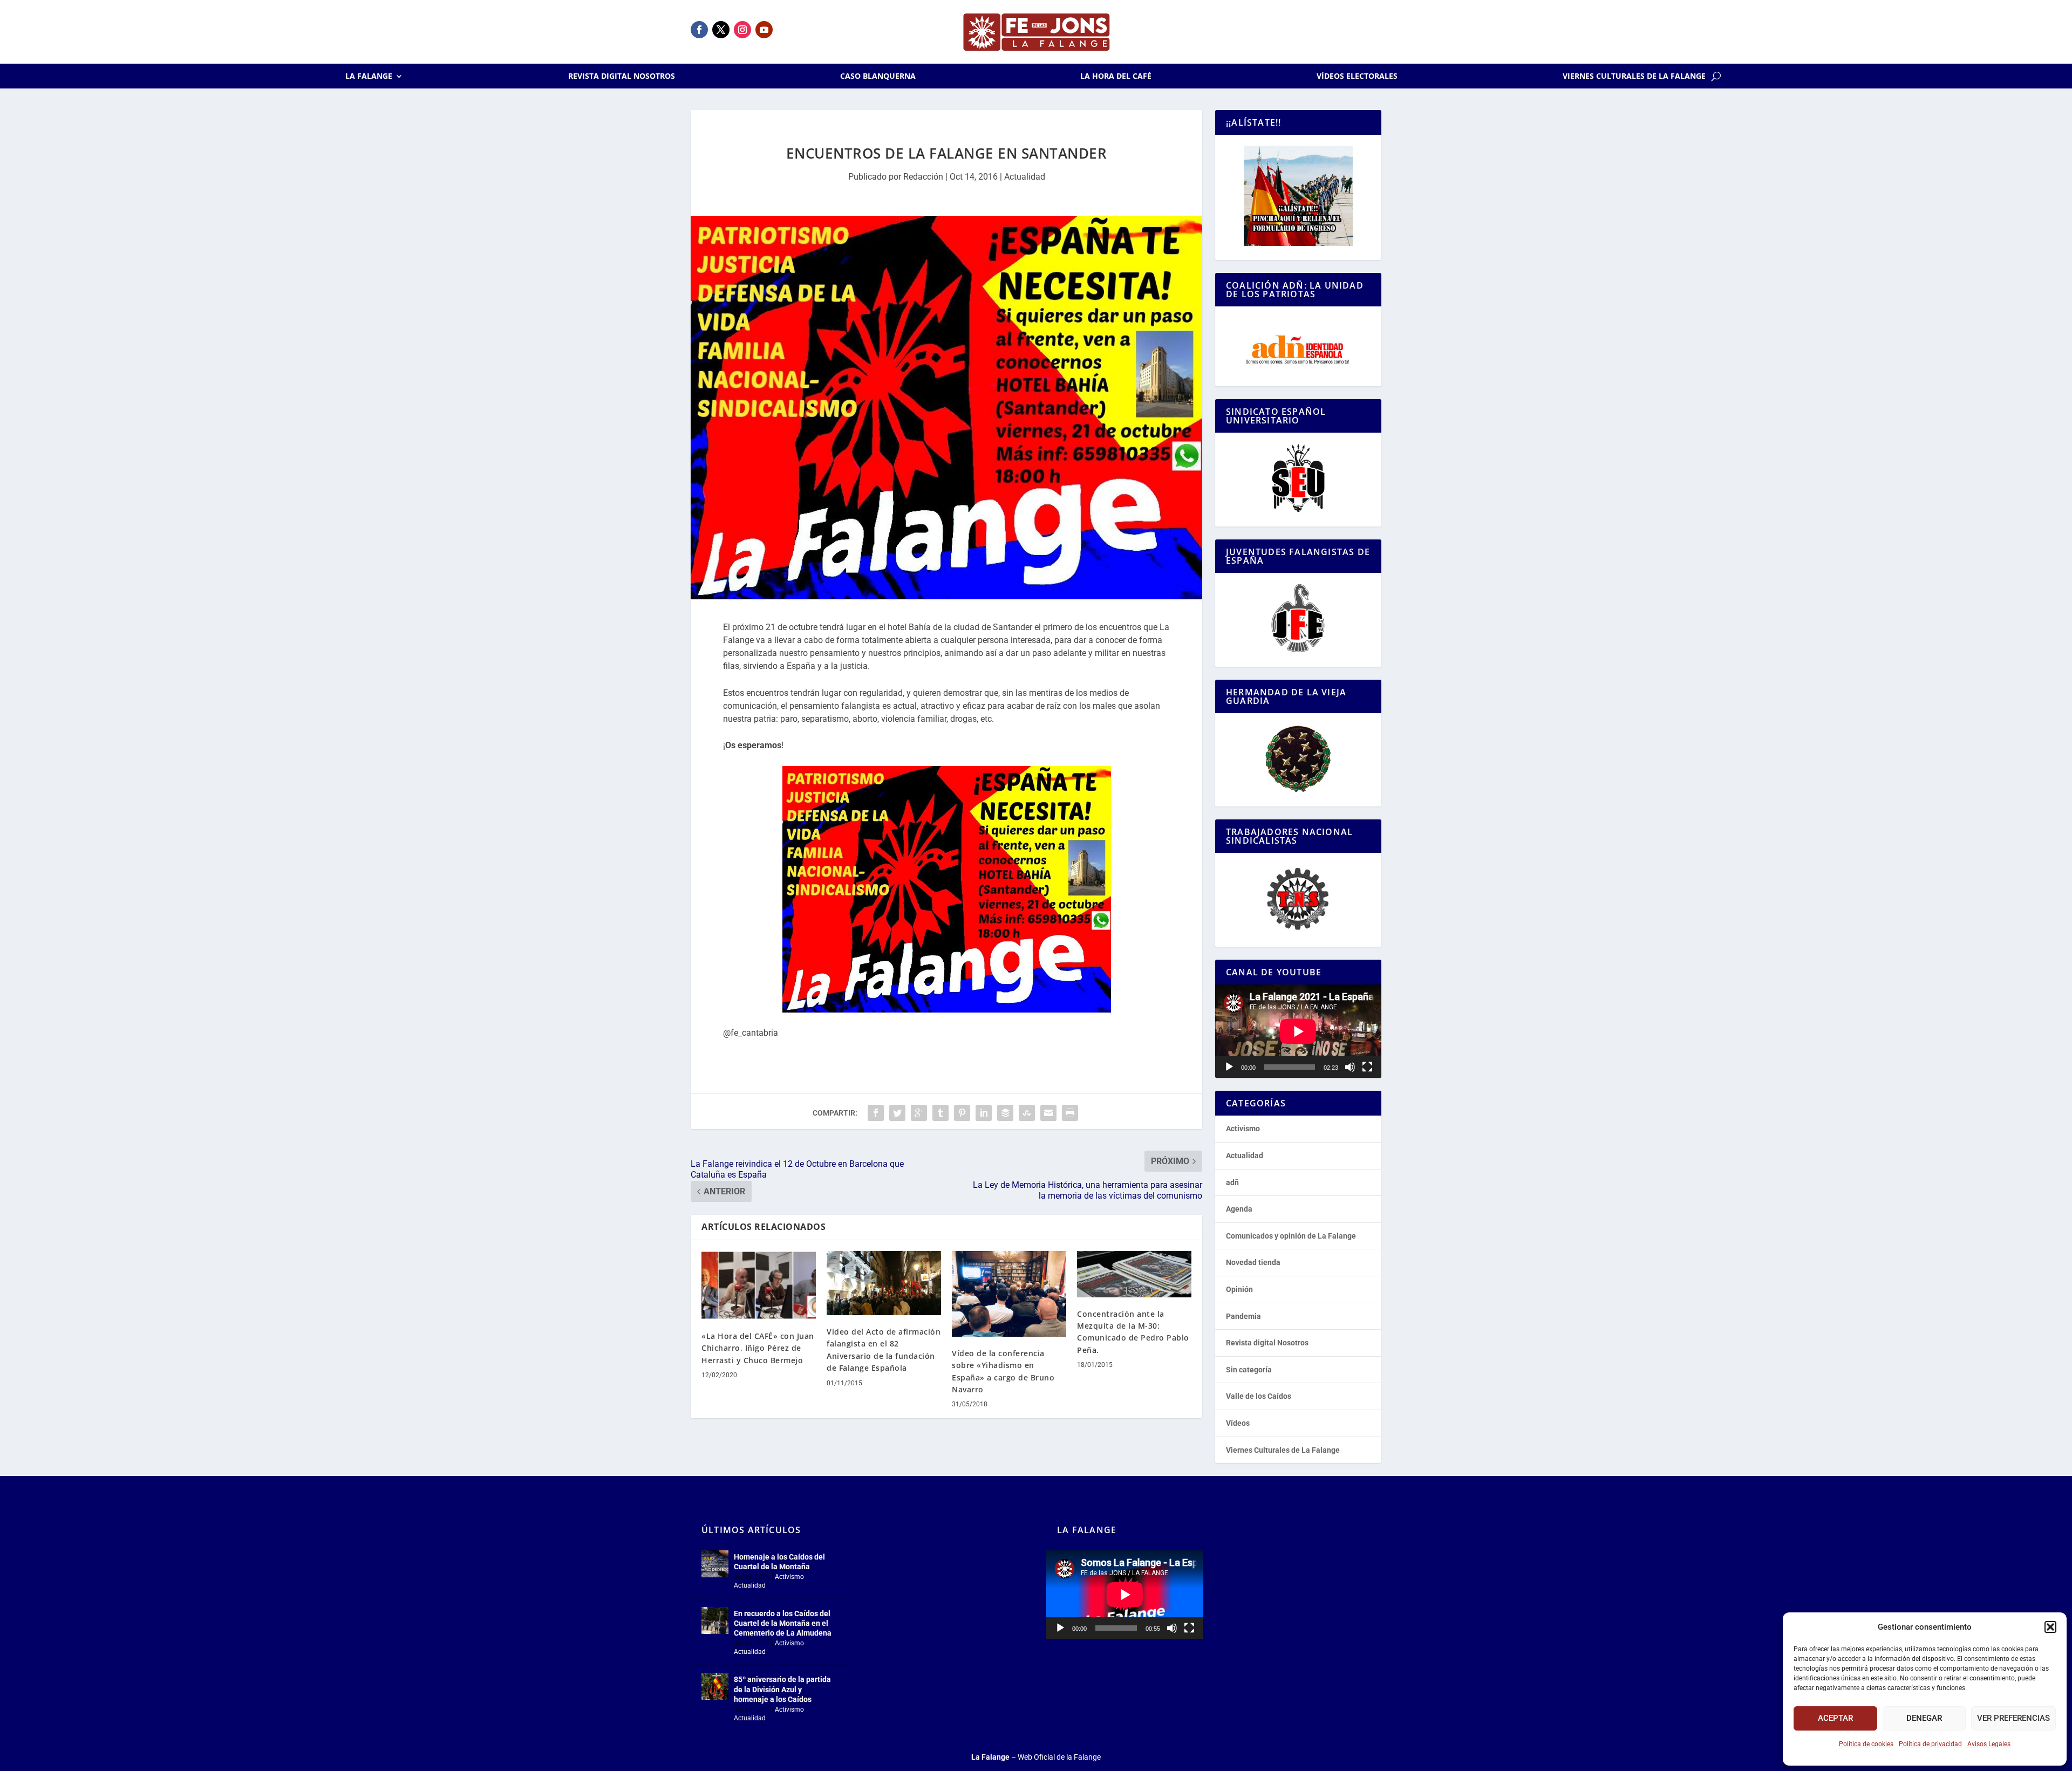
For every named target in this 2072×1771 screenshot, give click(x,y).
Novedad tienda (1253, 1262)
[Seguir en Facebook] (699, 30)
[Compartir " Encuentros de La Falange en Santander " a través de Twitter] (897, 1113)
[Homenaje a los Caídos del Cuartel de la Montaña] (715, 1564)
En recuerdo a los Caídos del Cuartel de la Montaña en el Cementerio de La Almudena (783, 1623)
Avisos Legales (1989, 1744)
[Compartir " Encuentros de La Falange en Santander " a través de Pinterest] (962, 1113)
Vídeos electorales (1357, 77)
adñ (1232, 1182)
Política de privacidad (1930, 1744)
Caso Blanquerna (878, 77)
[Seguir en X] (721, 30)
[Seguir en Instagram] (742, 30)
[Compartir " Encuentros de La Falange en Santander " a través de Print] (1070, 1113)
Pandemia (1243, 1316)
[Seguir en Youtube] (764, 30)
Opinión (1239, 1289)
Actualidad (1025, 177)
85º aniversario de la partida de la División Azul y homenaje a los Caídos (782, 1689)
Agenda (1239, 1209)
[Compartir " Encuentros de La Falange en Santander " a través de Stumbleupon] (1027, 1113)
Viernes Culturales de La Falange (1634, 77)
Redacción (923, 177)
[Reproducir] (1229, 1067)
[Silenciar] (1350, 1067)
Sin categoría (1249, 1370)
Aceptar (1835, 1718)
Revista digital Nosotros (622, 77)
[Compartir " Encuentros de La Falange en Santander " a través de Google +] (919, 1113)
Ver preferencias (2013, 1718)
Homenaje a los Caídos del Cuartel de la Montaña (779, 1562)
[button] (2050, 1627)
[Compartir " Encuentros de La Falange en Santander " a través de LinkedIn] (984, 1113)
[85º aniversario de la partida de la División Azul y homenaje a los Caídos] (715, 1686)
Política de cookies (1866, 1744)
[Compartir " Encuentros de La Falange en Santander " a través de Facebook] (876, 1113)
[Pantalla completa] (1367, 1067)
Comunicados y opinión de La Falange (1291, 1236)
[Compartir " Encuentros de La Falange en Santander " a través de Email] (1048, 1113)
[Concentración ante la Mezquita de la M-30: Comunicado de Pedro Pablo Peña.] (1134, 1274)
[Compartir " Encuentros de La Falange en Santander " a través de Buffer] (1005, 1113)
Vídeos (1238, 1423)
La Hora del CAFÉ (1116, 77)
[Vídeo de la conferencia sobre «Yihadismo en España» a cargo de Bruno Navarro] (1009, 1294)
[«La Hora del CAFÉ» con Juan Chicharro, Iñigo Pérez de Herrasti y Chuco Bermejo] (759, 1285)
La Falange (369, 77)
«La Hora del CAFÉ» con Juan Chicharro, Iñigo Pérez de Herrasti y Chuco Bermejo (758, 1348)
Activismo (1243, 1129)
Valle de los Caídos (1259, 1396)
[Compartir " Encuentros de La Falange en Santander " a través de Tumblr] (940, 1113)
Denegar (1924, 1718)
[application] (1298, 1031)
